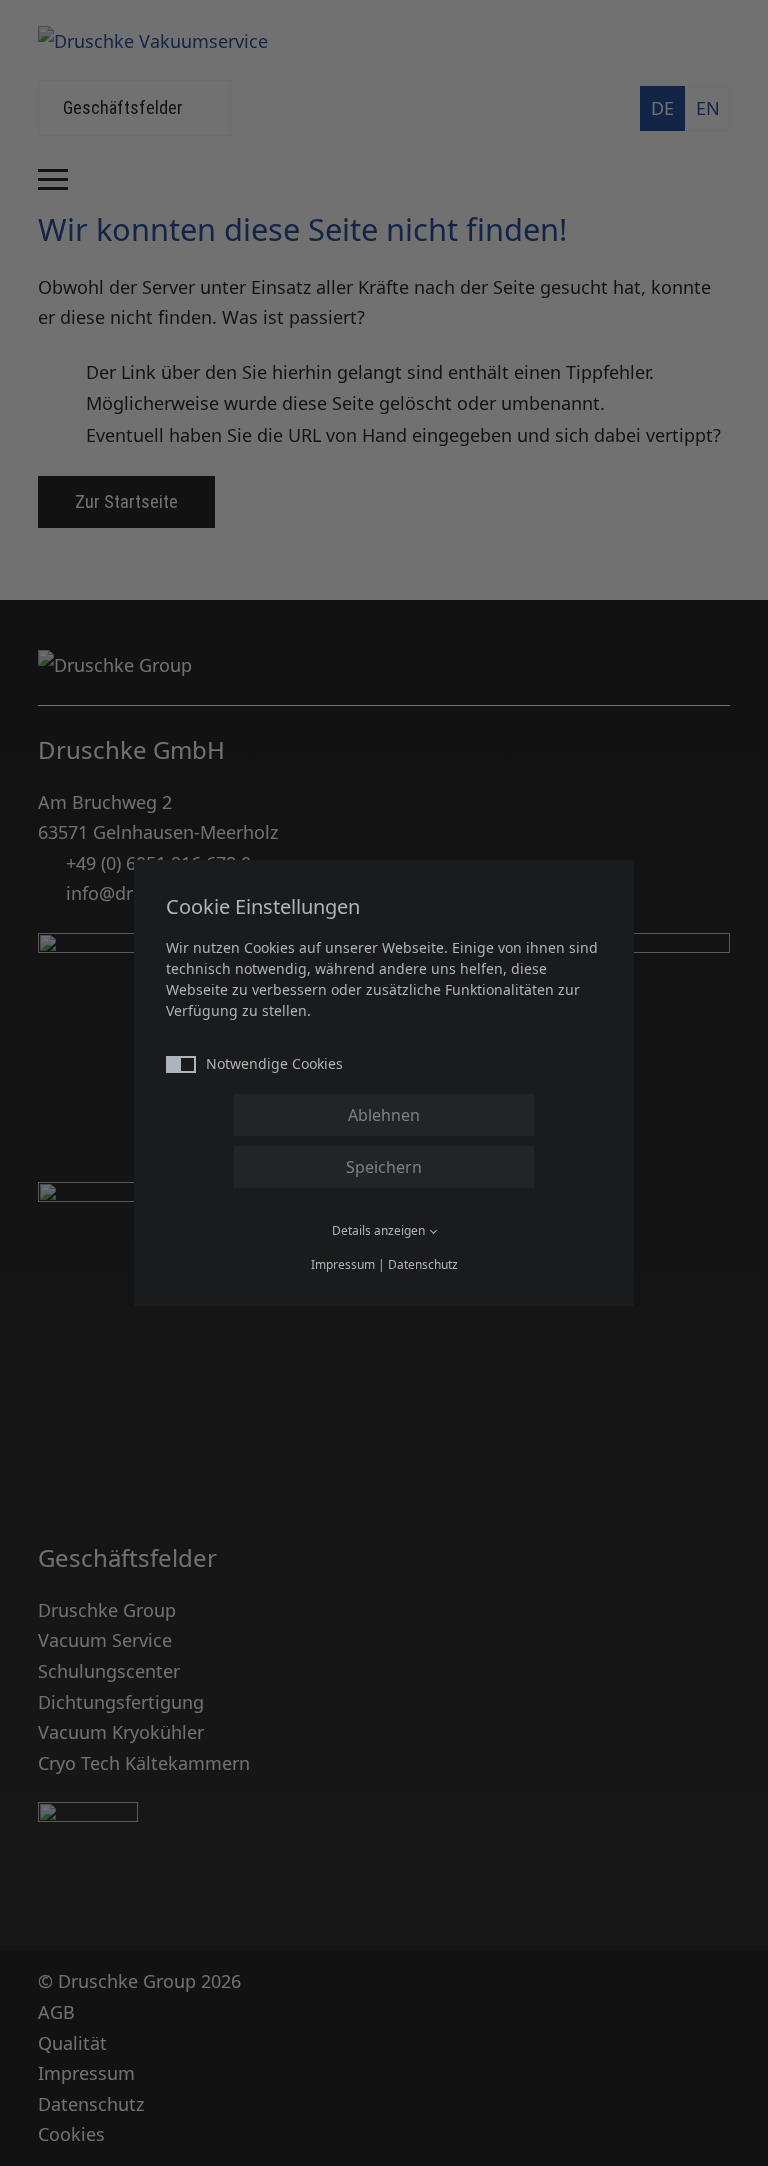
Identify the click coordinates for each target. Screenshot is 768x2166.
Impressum (343, 1264)
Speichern (384, 1167)
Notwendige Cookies (274, 1063)
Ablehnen (384, 1115)
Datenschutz (423, 1264)
